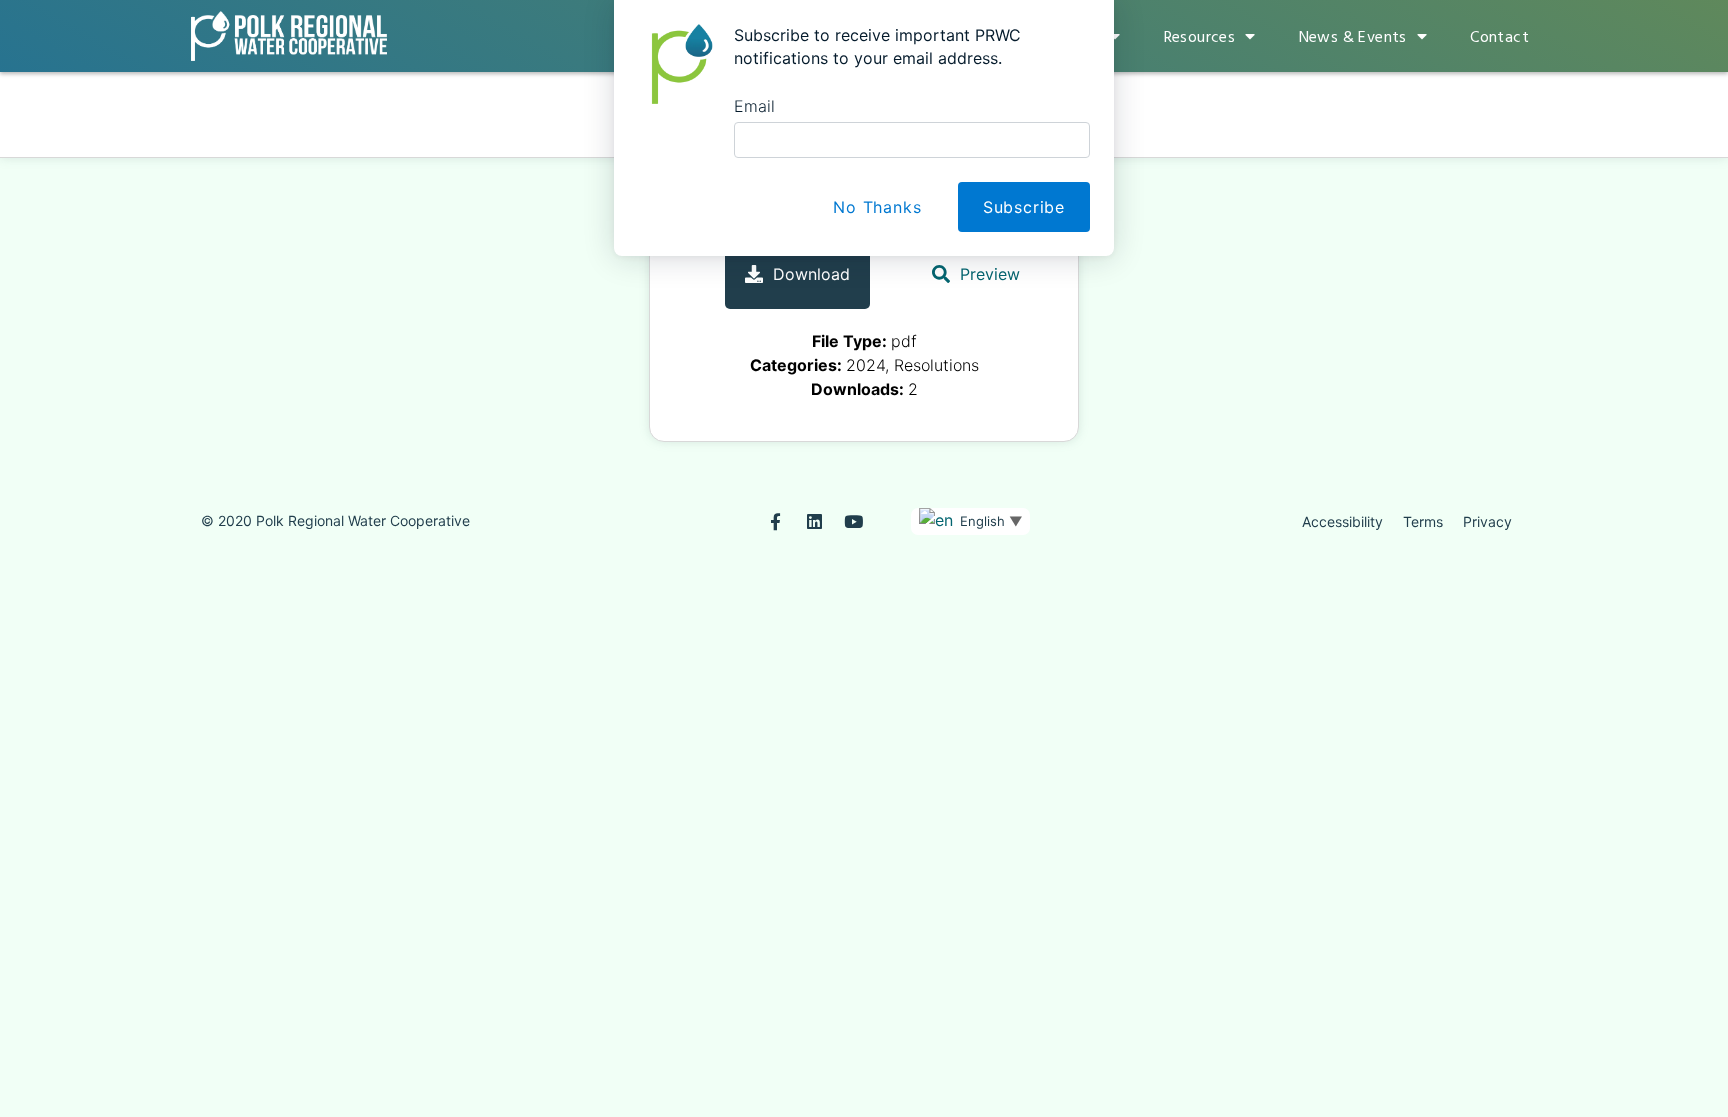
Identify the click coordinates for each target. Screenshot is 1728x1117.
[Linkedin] (814, 521)
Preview (990, 274)
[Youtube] (853, 521)
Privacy (1487, 521)
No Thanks (877, 207)
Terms (1423, 521)
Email (754, 106)
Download (811, 274)
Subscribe (1024, 207)
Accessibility (1342, 521)
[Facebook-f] (775, 521)
